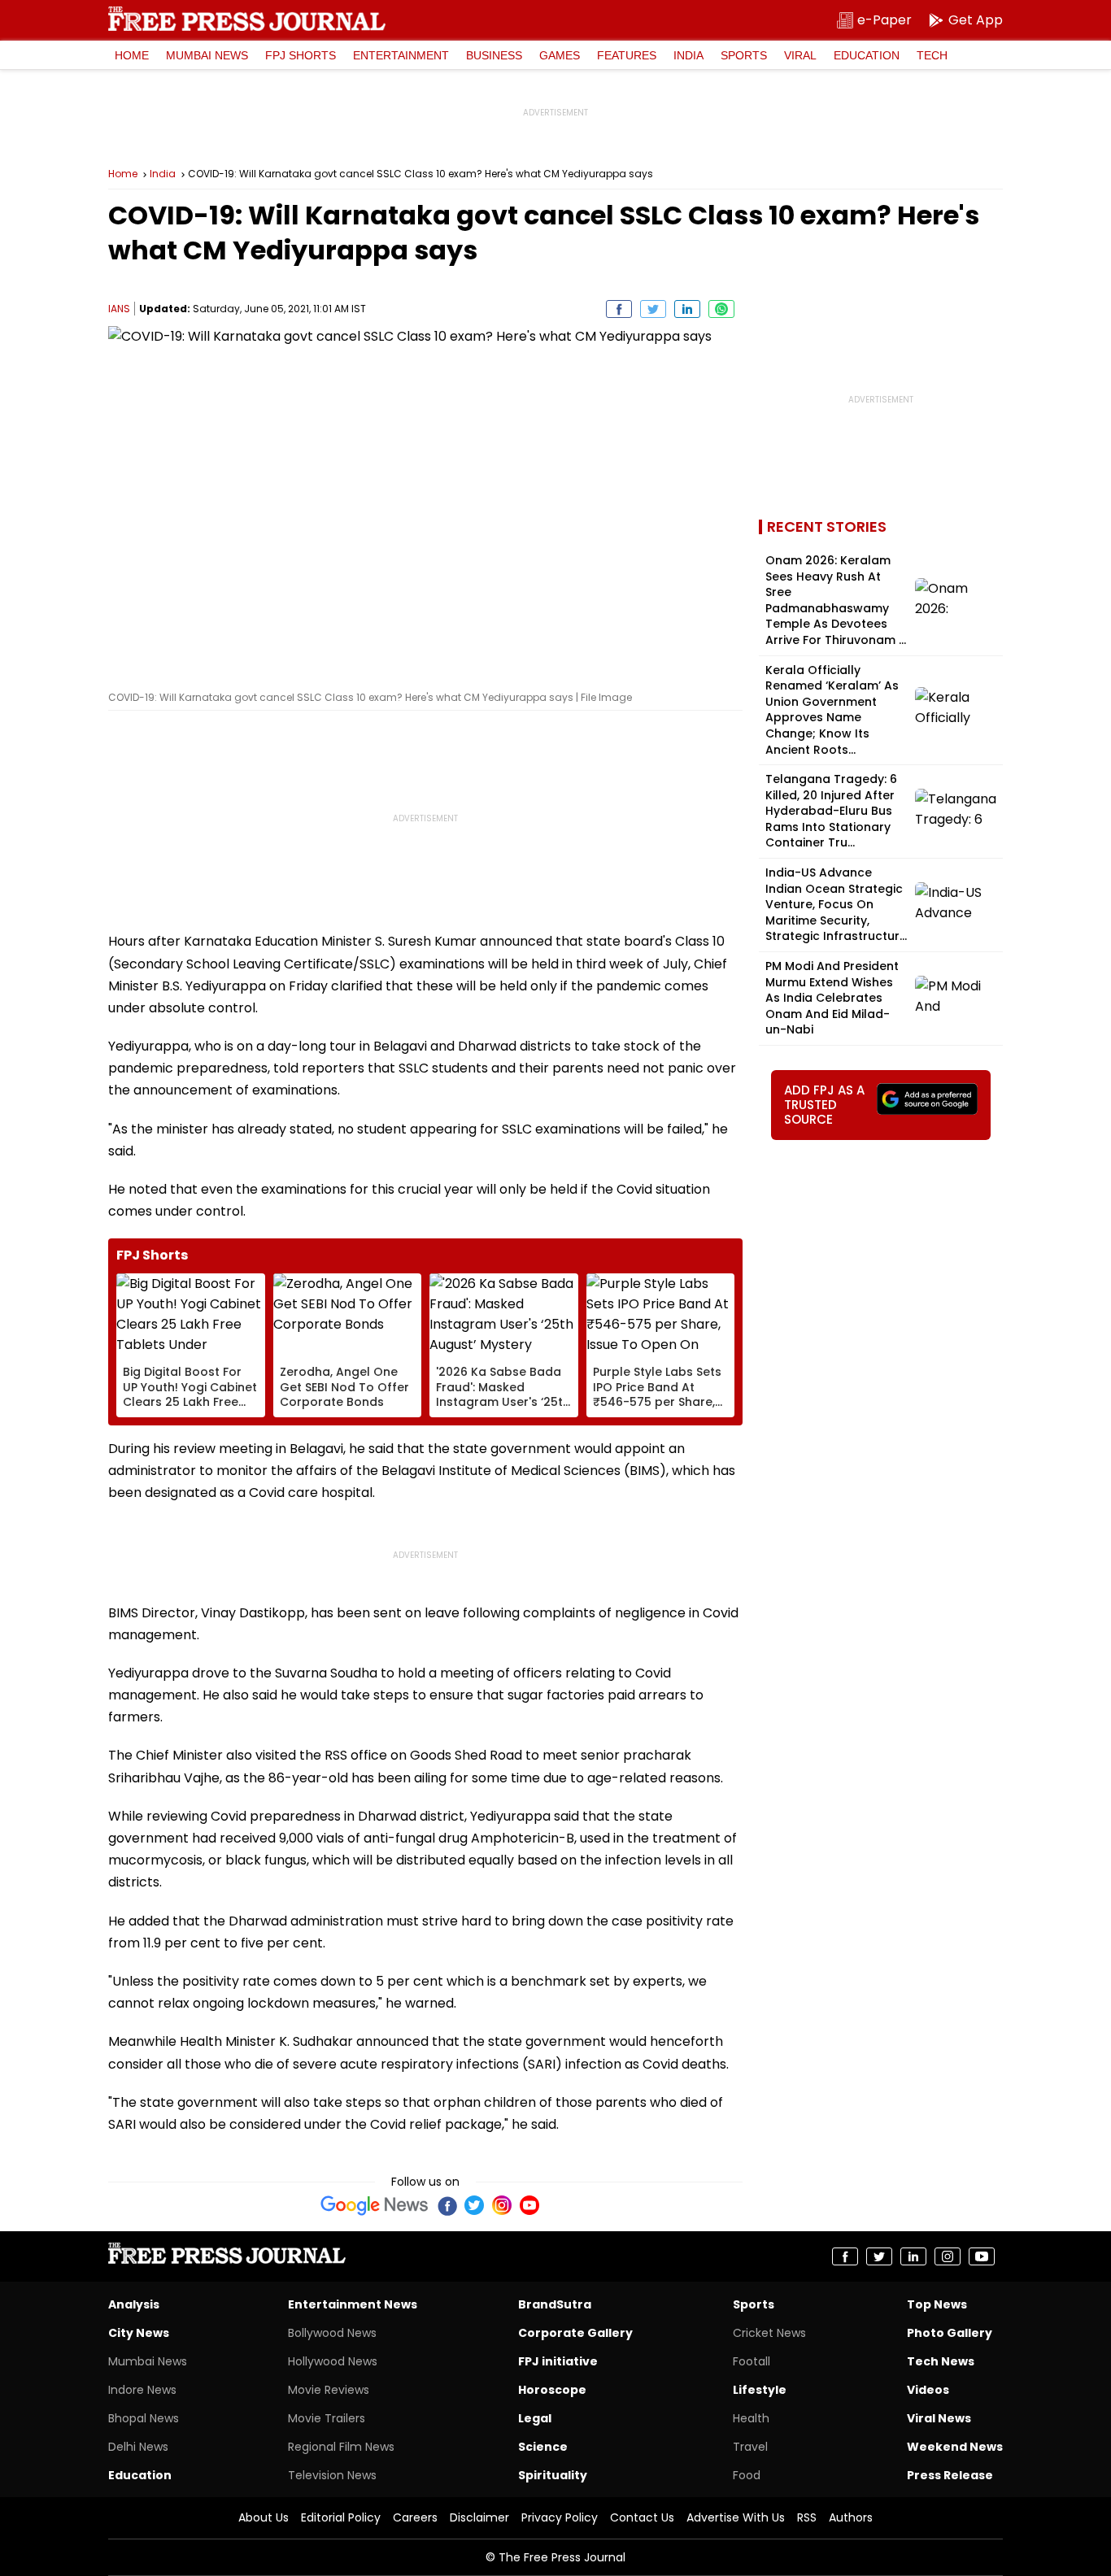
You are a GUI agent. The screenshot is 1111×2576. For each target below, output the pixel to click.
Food (747, 2475)
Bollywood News (332, 2333)
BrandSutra (555, 2304)
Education (867, 55)
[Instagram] (502, 2205)
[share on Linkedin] (687, 309)
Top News (937, 2304)
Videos (928, 2390)
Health (751, 2418)
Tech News (941, 2361)
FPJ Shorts (301, 55)
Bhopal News (144, 2418)
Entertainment (401, 55)
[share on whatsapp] (721, 309)
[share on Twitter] (653, 309)
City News (139, 2333)
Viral (800, 55)
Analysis (134, 2304)
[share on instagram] (948, 2256)
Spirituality (553, 2475)
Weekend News (955, 2447)
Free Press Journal (247, 19)
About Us (264, 2517)
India (688, 55)
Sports (744, 55)
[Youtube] (529, 2205)
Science (543, 2447)
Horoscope (552, 2390)
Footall (752, 2361)
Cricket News (769, 2333)
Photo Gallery (950, 2333)
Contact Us (642, 2517)
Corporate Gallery (575, 2333)
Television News (332, 2475)
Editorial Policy (341, 2517)
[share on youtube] (982, 2256)
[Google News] (375, 2205)
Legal (535, 2418)
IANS (119, 309)
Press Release (950, 2475)
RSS (807, 2517)
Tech (932, 55)
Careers (415, 2517)
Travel (750, 2447)
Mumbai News (207, 55)
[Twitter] (474, 2205)
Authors (851, 2517)
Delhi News (138, 2447)
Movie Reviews (329, 2390)
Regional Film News (341, 2447)
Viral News (939, 2418)
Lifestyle (760, 2390)
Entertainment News (353, 2304)
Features (627, 55)
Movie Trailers (327, 2418)
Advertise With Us (736, 2517)
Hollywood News (333, 2361)
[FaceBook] (447, 2205)
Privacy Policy (560, 2517)
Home (132, 55)
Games (560, 55)
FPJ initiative (558, 2361)
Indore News (142, 2390)
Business (494, 55)
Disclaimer (479, 2517)
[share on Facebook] (619, 309)
